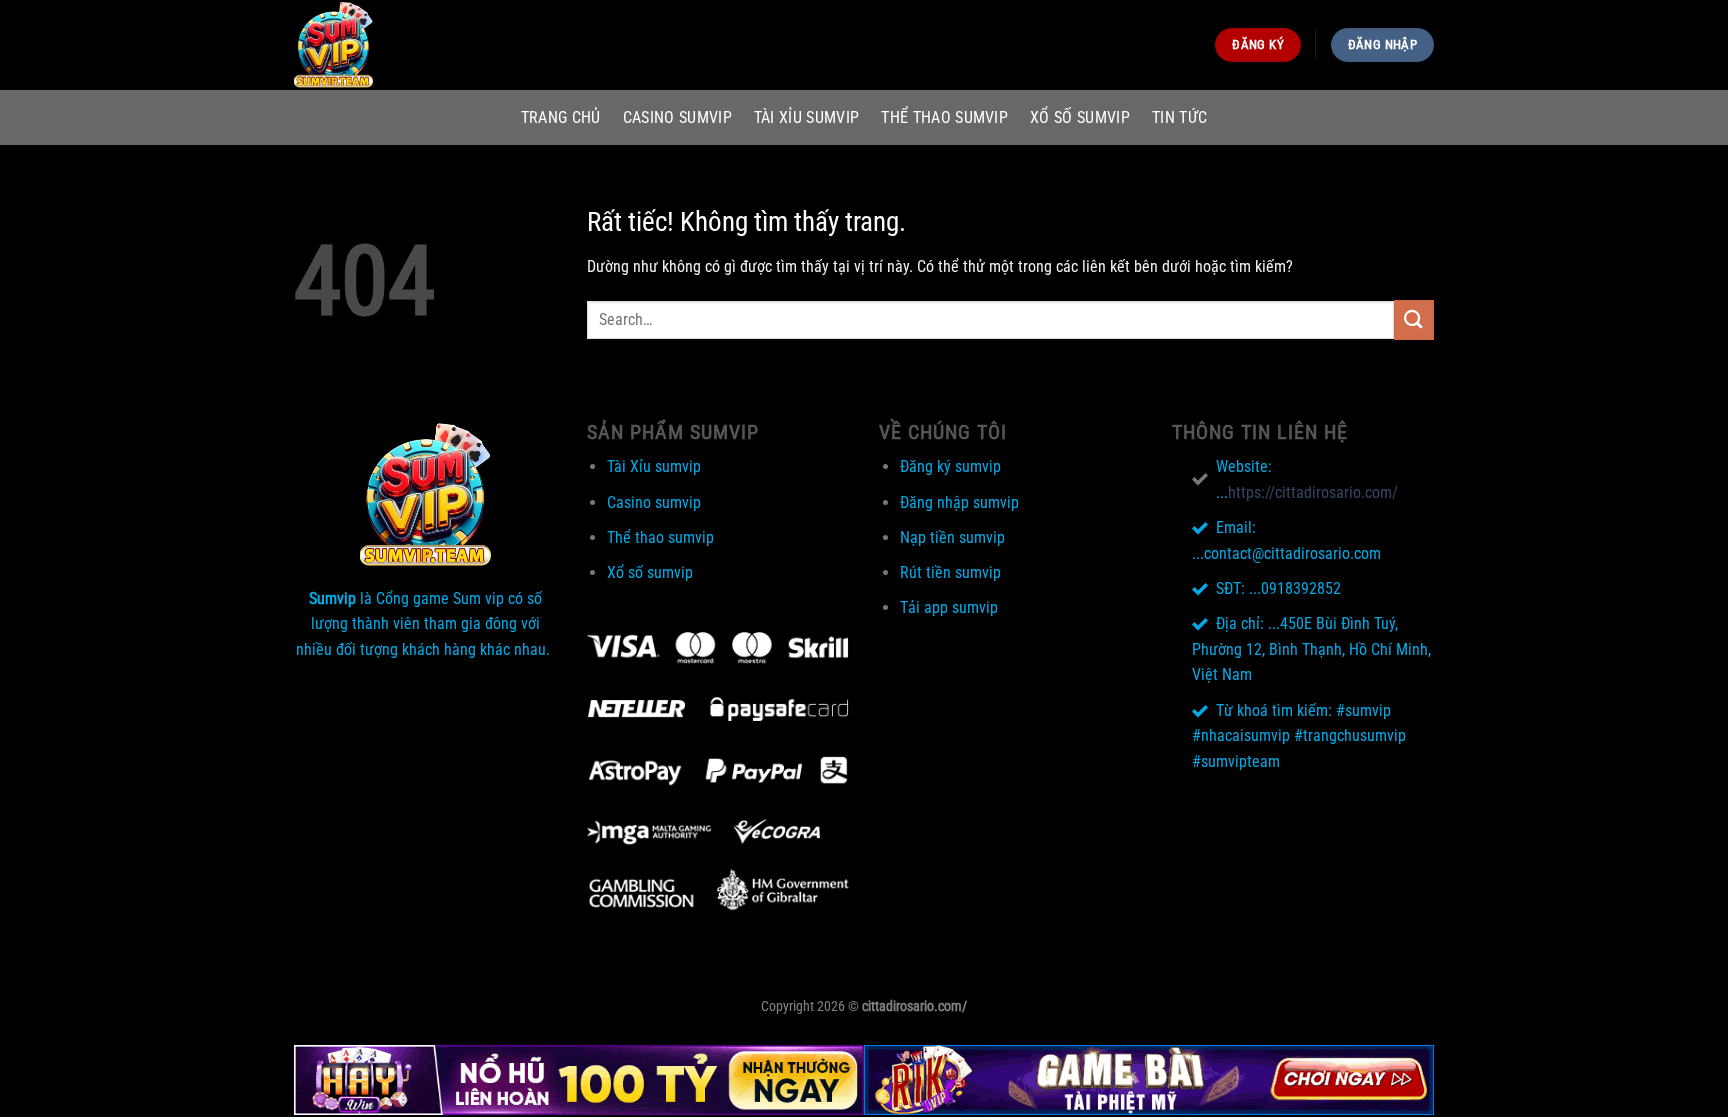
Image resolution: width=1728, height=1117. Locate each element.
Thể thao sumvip (944, 117)
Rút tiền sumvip (950, 572)
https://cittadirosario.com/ (1313, 492)
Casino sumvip (677, 117)
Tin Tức (1179, 117)
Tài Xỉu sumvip (806, 117)
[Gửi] (1414, 319)
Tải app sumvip (949, 607)
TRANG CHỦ (561, 117)
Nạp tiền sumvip (952, 537)
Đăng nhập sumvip (959, 502)
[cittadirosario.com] (394, 45)
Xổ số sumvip (1080, 117)
